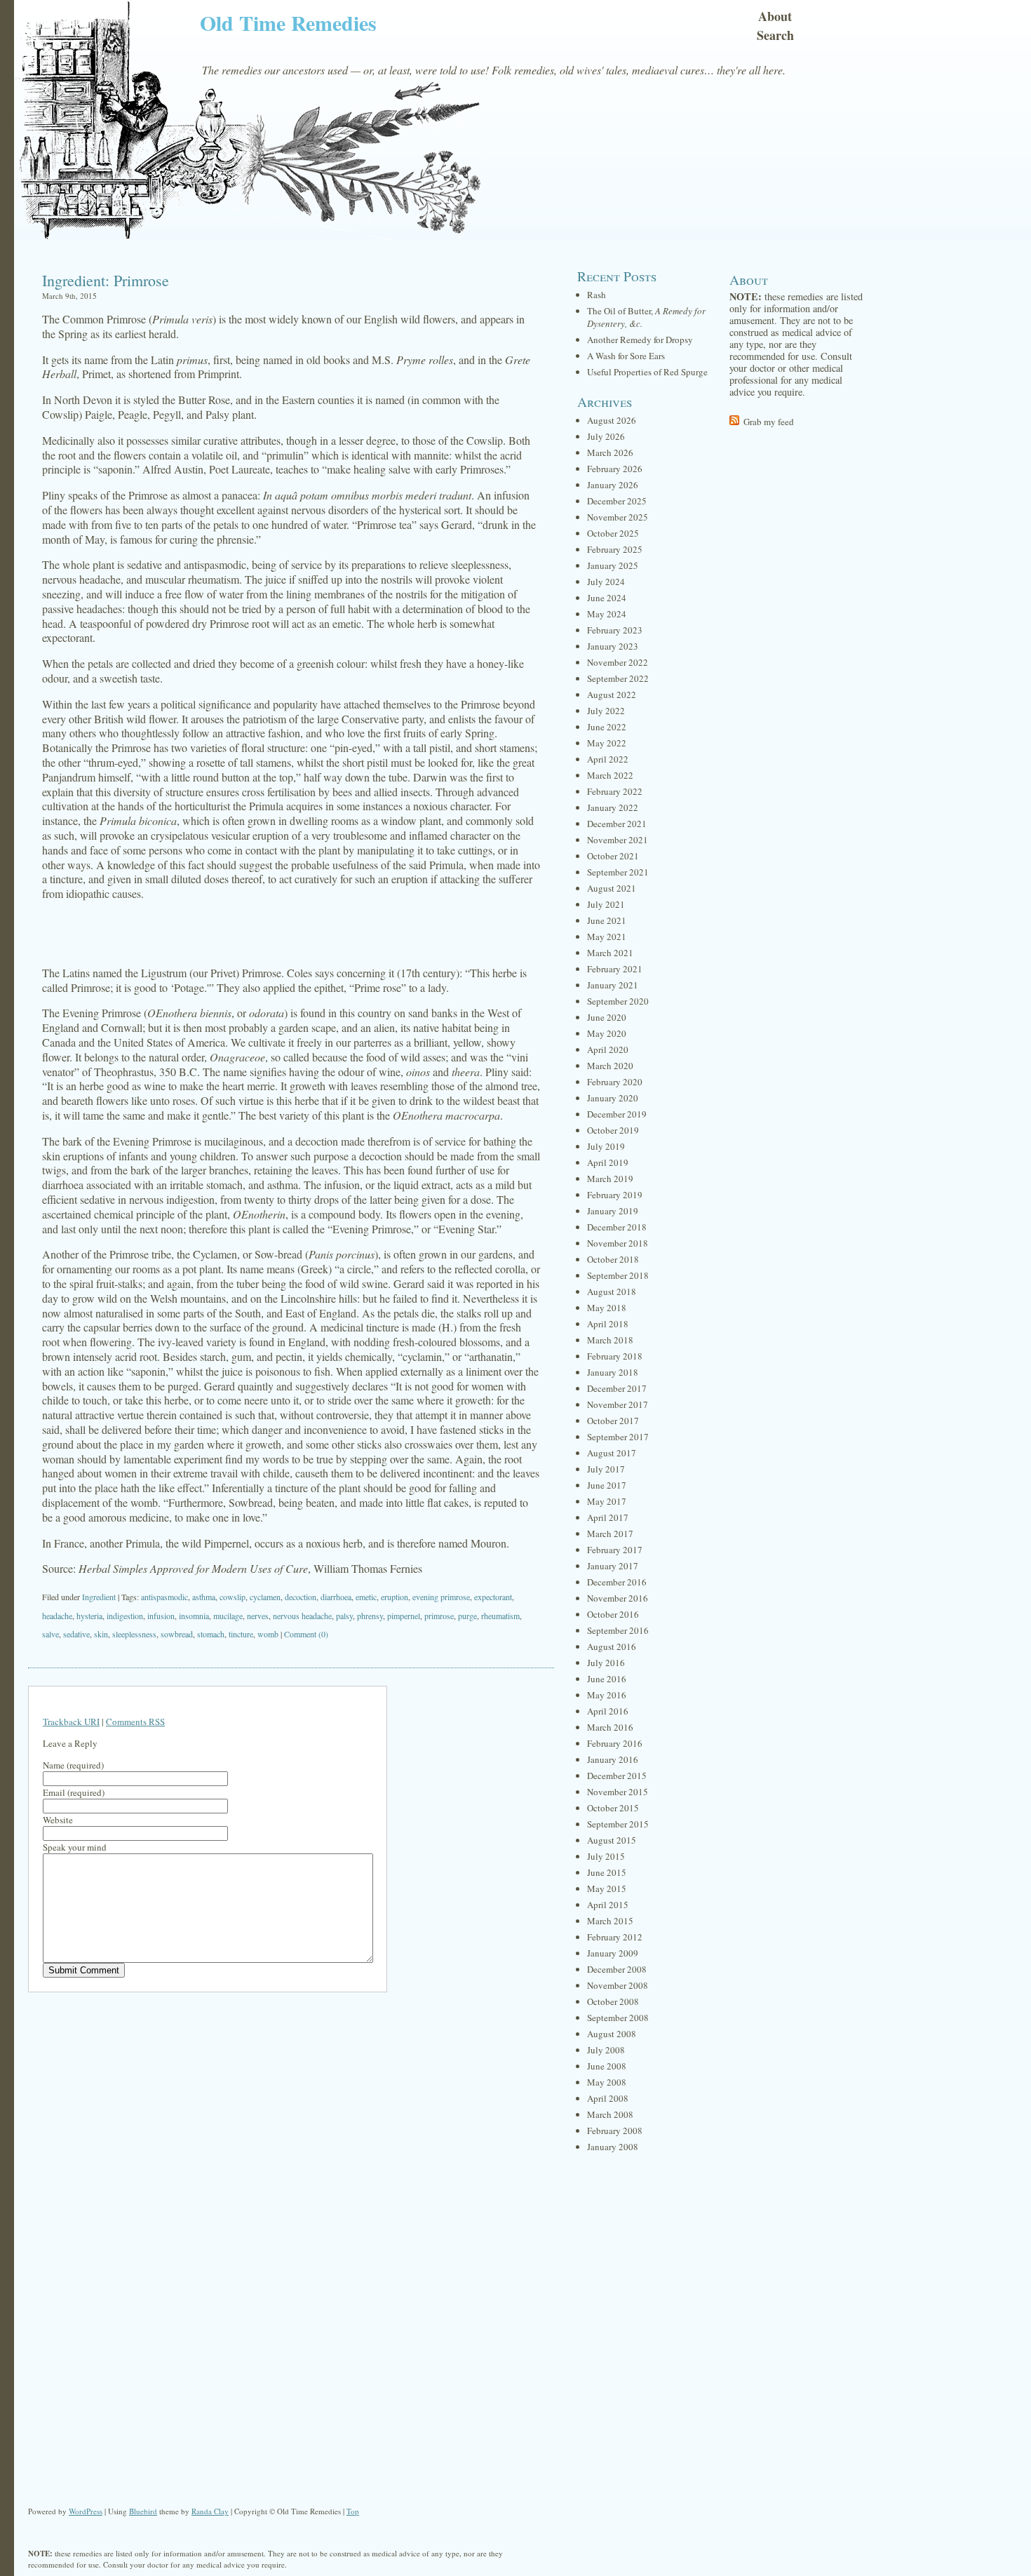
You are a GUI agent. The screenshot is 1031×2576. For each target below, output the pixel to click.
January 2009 (613, 1953)
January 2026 (613, 485)
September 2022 (618, 678)
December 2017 (617, 1388)
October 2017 (613, 1421)
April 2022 (608, 759)
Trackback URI (71, 1722)
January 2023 (613, 646)
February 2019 (615, 1195)
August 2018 (612, 1292)
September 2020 (618, 1001)
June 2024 (607, 598)
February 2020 (615, 1082)
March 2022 (610, 775)
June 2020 (607, 1017)
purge (467, 1616)
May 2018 (607, 1308)
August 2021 (612, 888)
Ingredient (99, 1597)
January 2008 (613, 2147)
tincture (241, 1634)
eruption (395, 1597)
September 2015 (618, 1824)
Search (775, 35)
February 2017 (615, 1550)
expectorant (493, 1597)
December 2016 (617, 1582)
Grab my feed (769, 422)
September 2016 (618, 1630)
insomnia (194, 1616)
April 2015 (608, 1905)
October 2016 (613, 1614)
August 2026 (612, 420)
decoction (301, 1597)
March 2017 (610, 1534)
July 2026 (606, 436)
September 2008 (618, 2018)
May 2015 (607, 1889)
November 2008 (618, 1985)
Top (353, 2511)
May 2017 (607, 1501)
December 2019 (617, 1114)
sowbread (177, 1634)
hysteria (89, 1616)
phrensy (370, 1616)
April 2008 (608, 2098)
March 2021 (610, 953)
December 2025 (617, 501)
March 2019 (610, 1179)
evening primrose (441, 1597)
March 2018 (610, 1340)
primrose (439, 1616)
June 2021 (607, 920)
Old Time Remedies (288, 22)
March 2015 (610, 1921)
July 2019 (606, 1146)
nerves (258, 1616)
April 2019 (608, 1162)
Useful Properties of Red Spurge (647, 372)
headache (57, 1616)
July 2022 (606, 711)
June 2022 (607, 727)
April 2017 (608, 1517)
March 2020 (610, 1066)
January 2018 (613, 1372)
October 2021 (613, 856)
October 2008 (613, 2001)
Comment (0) (306, 1634)
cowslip (233, 1597)
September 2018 (618, 1275)
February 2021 (615, 969)
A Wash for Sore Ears (626, 356)
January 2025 (613, 565)
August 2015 (612, 1840)
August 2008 (612, 2034)
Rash (597, 295)
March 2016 (610, 1727)
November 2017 (618, 1404)
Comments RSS (135, 1722)
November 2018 (618, 1243)
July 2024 (606, 582)
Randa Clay (210, 2511)
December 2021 (617, 824)
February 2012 (615, 1937)
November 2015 (618, 1792)
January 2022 (613, 807)
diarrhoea (336, 1597)
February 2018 (615, 1356)
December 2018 (617, 1227)
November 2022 (618, 662)
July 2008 (606, 2050)
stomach (211, 1634)
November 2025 (618, 517)
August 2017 (612, 1453)
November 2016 (618, 1598)
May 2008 (607, 2082)
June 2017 (607, 1485)
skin (101, 1634)
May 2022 (607, 743)
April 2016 (608, 1711)
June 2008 (607, 2066)
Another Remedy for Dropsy (640, 340)
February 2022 (615, 791)
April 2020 (608, 1049)
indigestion (125, 1616)
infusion (161, 1616)
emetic (366, 1597)
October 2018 (613, 1259)
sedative (76, 1634)
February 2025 (615, 549)
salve (50, 1634)
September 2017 (618, 1437)
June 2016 (607, 1679)
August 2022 (612, 695)
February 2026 (615, 469)
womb (268, 1634)
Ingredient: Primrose (106, 280)
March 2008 (610, 2114)
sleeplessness (134, 1634)
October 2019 (613, 1130)
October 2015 (613, 1808)
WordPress (86, 2511)
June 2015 (607, 1872)
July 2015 (606, 1856)
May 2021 (607, 937)
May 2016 (607, 1695)
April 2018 (608, 1324)
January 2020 (613, 1098)
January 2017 (613, 1566)
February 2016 (615, 1743)
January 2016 (613, 1759)
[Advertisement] (291, 934)
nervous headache (302, 1616)
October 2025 (613, 533)
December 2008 (617, 1969)
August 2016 (612, 1646)
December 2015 (617, 1776)
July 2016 (606, 1663)
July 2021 (606, 904)
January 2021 (613, 985)
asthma (204, 1597)
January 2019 (613, 1211)
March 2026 (610, 452)
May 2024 (607, 614)
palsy (344, 1616)
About (775, 16)
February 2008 (615, 2131)
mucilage (228, 1616)
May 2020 (607, 1033)
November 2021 (618, 840)
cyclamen (265, 1597)
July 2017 (606, 1469)
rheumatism (500, 1616)
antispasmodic (164, 1597)
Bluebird (143, 2511)
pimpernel (404, 1616)
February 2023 (615, 630)
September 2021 (618, 872)
